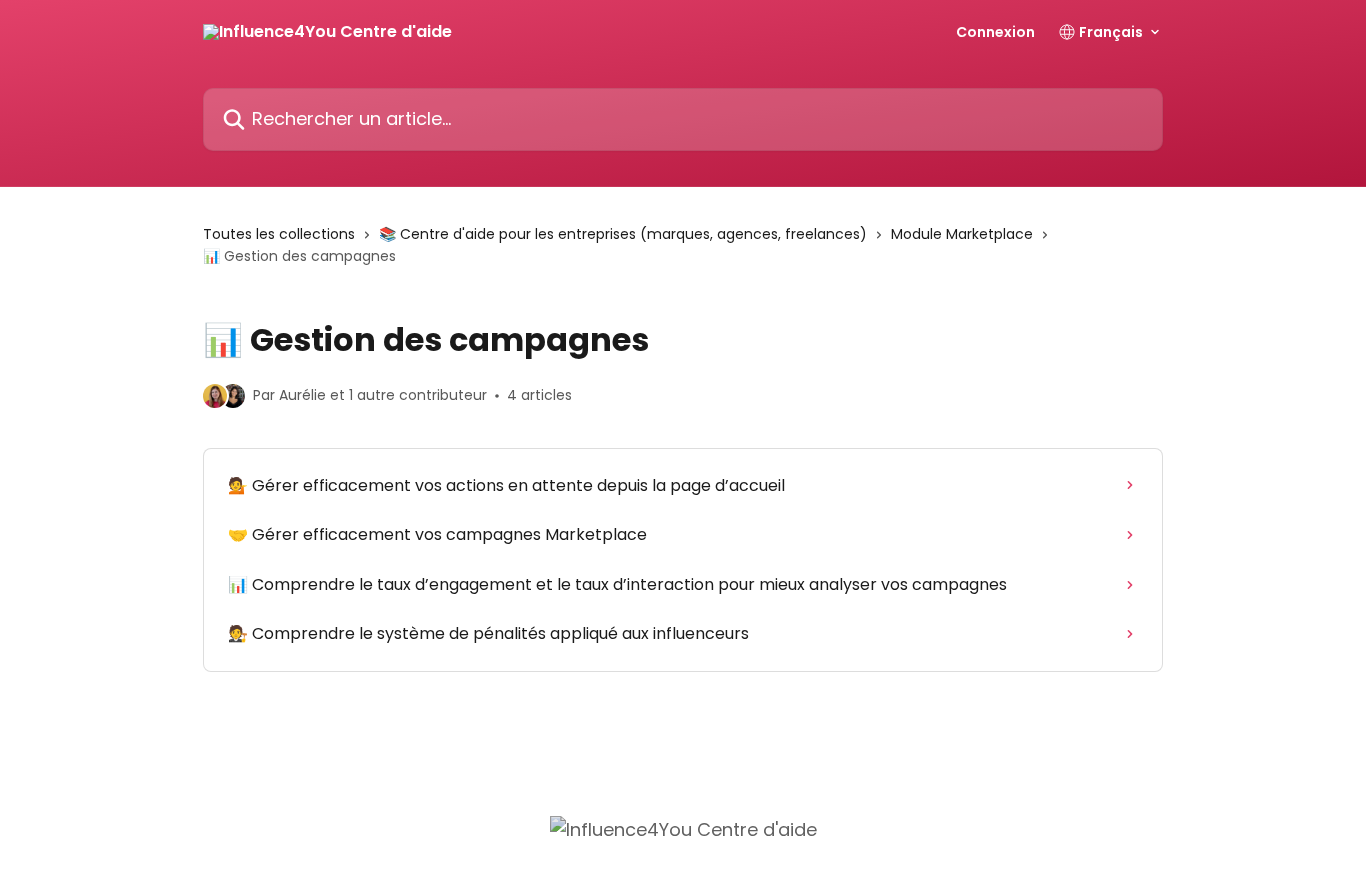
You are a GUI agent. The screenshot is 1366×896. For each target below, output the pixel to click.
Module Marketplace (962, 234)
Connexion (995, 32)
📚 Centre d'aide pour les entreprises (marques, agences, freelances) (623, 234)
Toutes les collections (279, 234)
